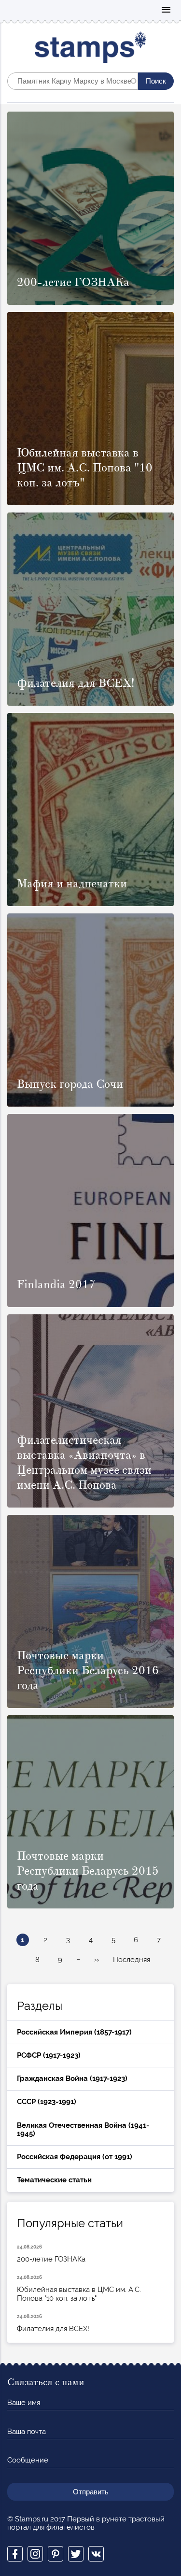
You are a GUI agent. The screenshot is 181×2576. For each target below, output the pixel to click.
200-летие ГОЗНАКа (51, 2254)
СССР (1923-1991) (47, 2102)
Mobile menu (166, 10)
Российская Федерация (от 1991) (75, 2157)
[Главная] (90, 50)
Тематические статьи (54, 2180)
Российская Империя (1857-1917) (74, 2032)
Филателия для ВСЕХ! (53, 2323)
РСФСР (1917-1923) (49, 2055)
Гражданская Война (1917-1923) (72, 2078)
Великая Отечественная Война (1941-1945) (83, 2129)
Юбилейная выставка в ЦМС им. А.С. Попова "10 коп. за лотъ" (79, 2289)
